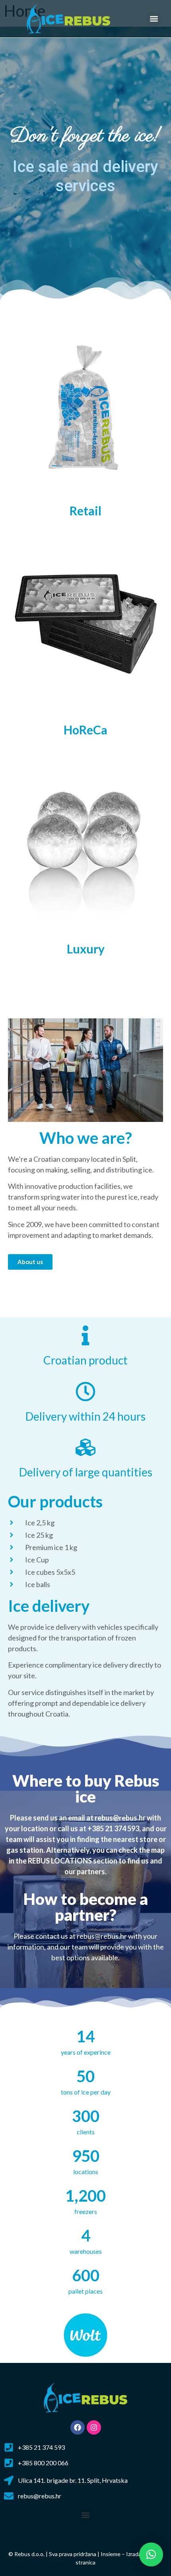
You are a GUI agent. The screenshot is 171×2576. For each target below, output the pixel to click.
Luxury (86, 949)
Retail (85, 511)
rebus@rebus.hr (120, 1818)
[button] (154, 19)
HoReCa (85, 730)
